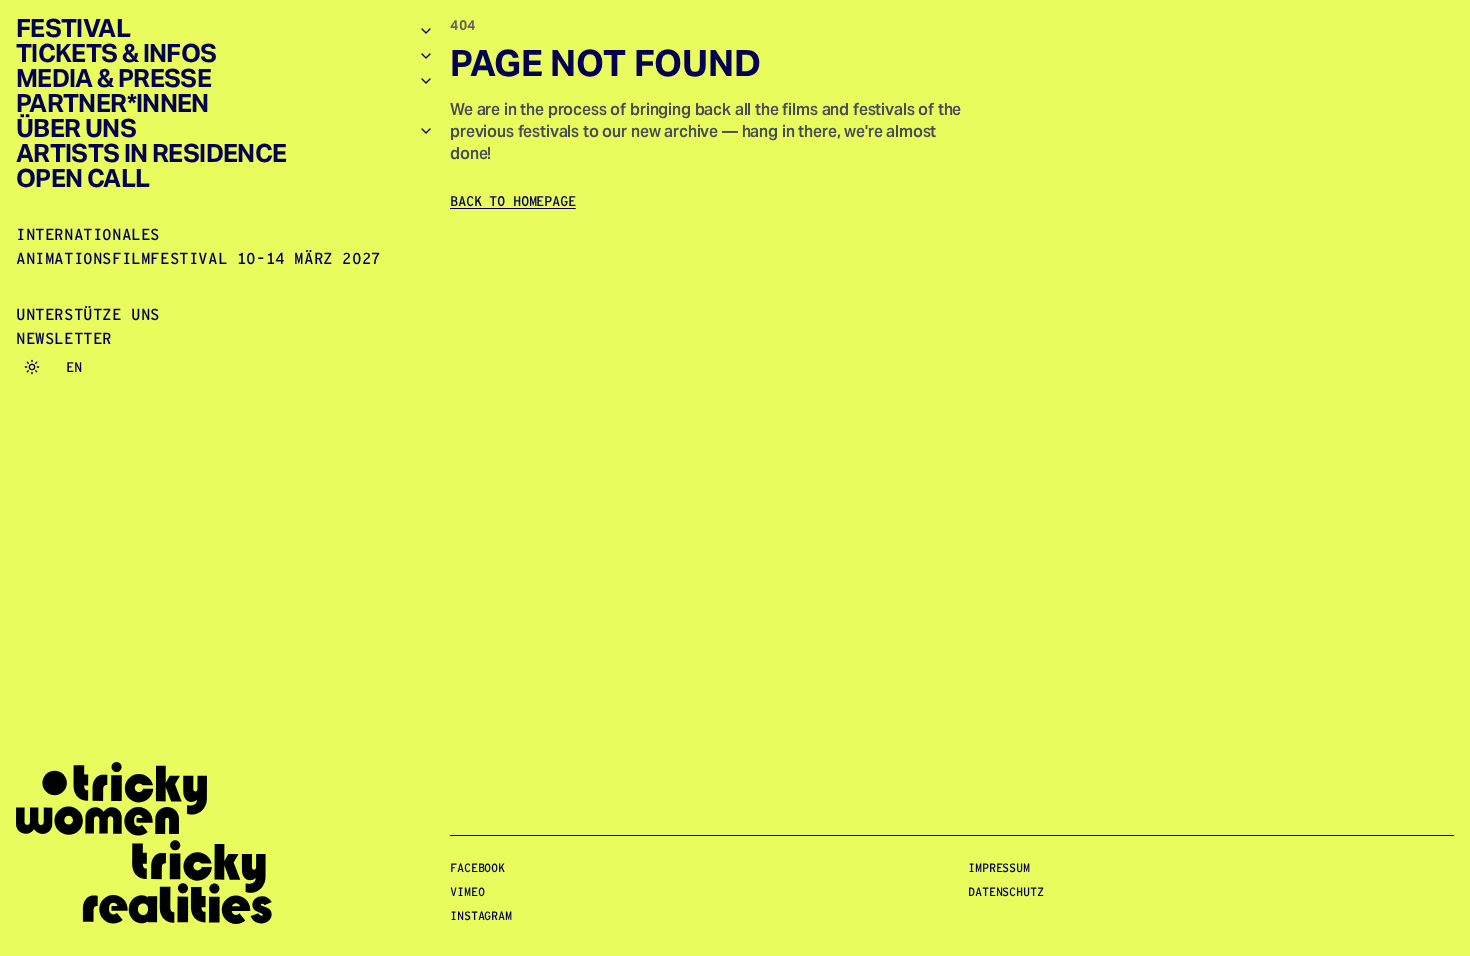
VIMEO (467, 891)
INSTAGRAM (481, 915)
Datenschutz (1006, 891)
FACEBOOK (477, 867)
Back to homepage (513, 201)
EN (74, 367)
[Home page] (225, 843)
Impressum (999, 867)
